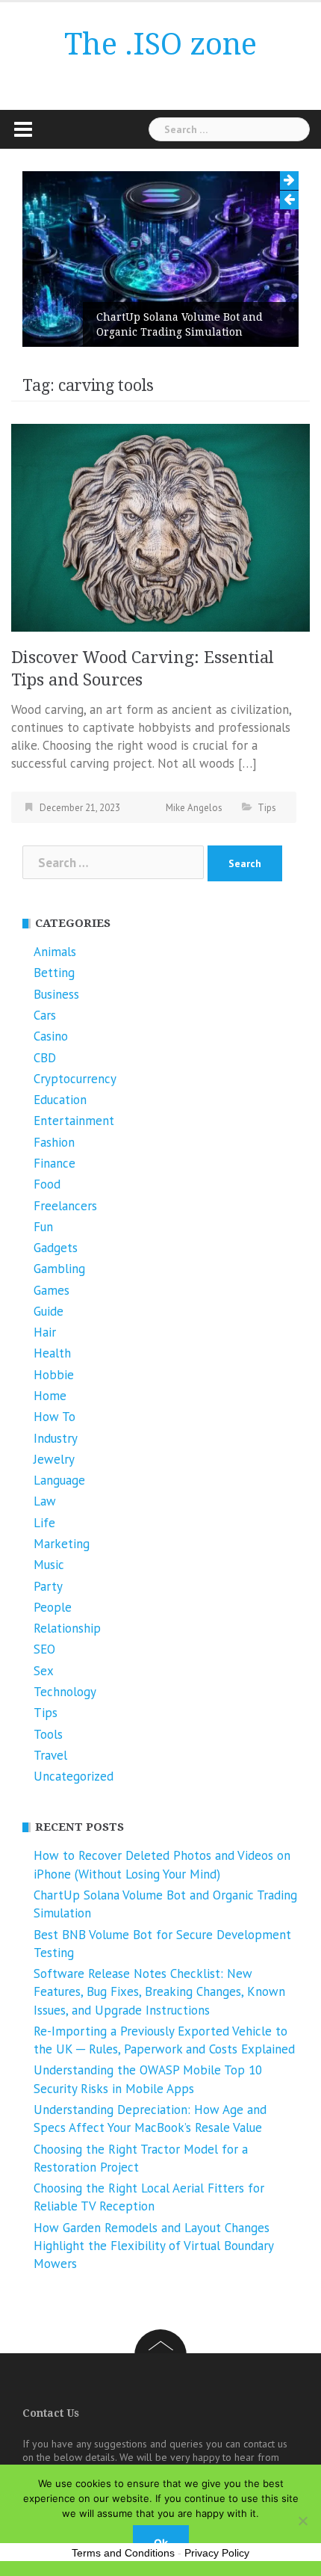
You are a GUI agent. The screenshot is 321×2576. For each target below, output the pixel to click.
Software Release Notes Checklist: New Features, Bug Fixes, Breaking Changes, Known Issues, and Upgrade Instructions (159, 1992)
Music (49, 1565)
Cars (45, 1015)
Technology (65, 1692)
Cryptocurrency (75, 1079)
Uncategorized (74, 1776)
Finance (54, 1163)
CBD (45, 1058)
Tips (267, 808)
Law (45, 1501)
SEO (44, 1649)
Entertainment (74, 1121)
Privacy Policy (217, 2553)
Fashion (54, 1142)
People (53, 1607)
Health (52, 1353)
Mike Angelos (194, 808)
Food (47, 1184)
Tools (48, 1734)
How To (54, 1417)
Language (59, 1480)
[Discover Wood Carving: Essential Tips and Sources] (160, 526)
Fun (43, 1227)
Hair (45, 1332)
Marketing (62, 1544)
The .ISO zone (160, 44)
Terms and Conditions (123, 2553)
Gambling (59, 1269)
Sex (44, 1671)
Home (50, 1396)
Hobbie (54, 1375)
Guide (49, 1311)
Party (48, 1586)
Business (56, 994)
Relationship (67, 1628)
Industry (56, 1438)
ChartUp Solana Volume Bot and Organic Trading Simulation (180, 324)
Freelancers (65, 1206)
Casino (51, 1036)
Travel (50, 1755)
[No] (302, 2521)
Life (44, 1523)
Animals (55, 952)
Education (60, 1100)
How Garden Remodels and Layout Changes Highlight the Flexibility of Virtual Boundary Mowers (153, 2246)
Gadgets (56, 1248)
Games (52, 1290)
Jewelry (54, 1459)
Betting (54, 973)
